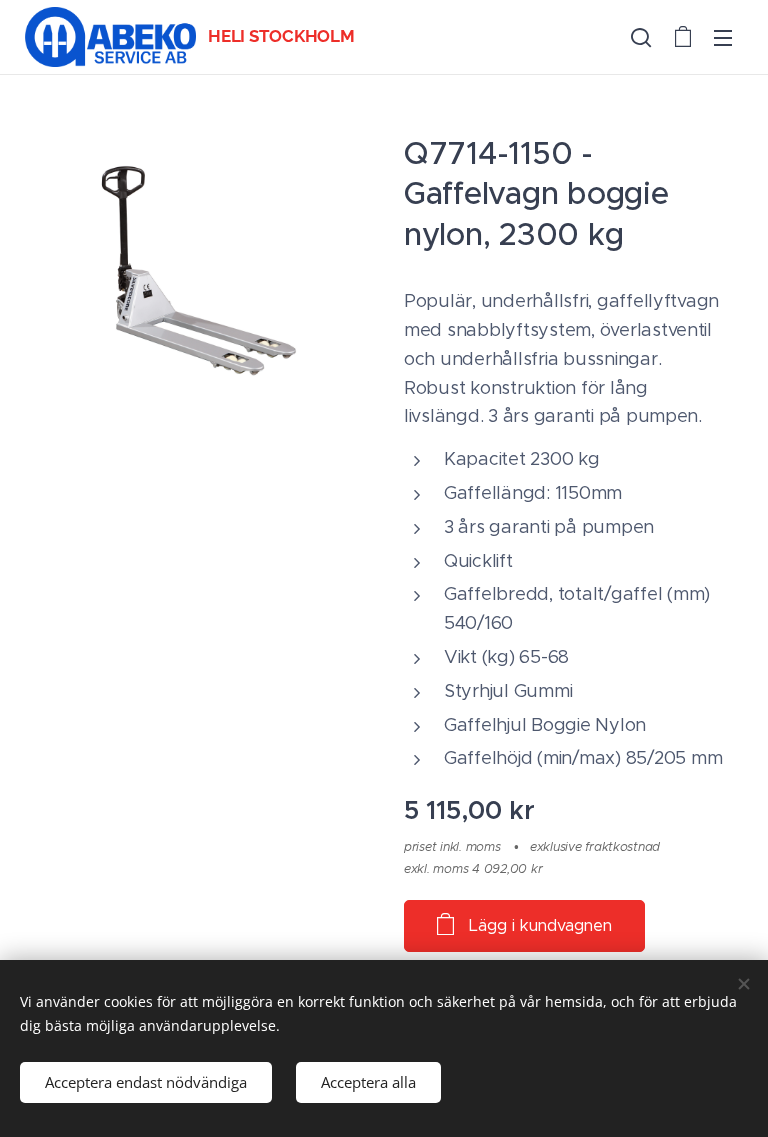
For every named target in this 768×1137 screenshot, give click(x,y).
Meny (723, 37)
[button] (641, 37)
